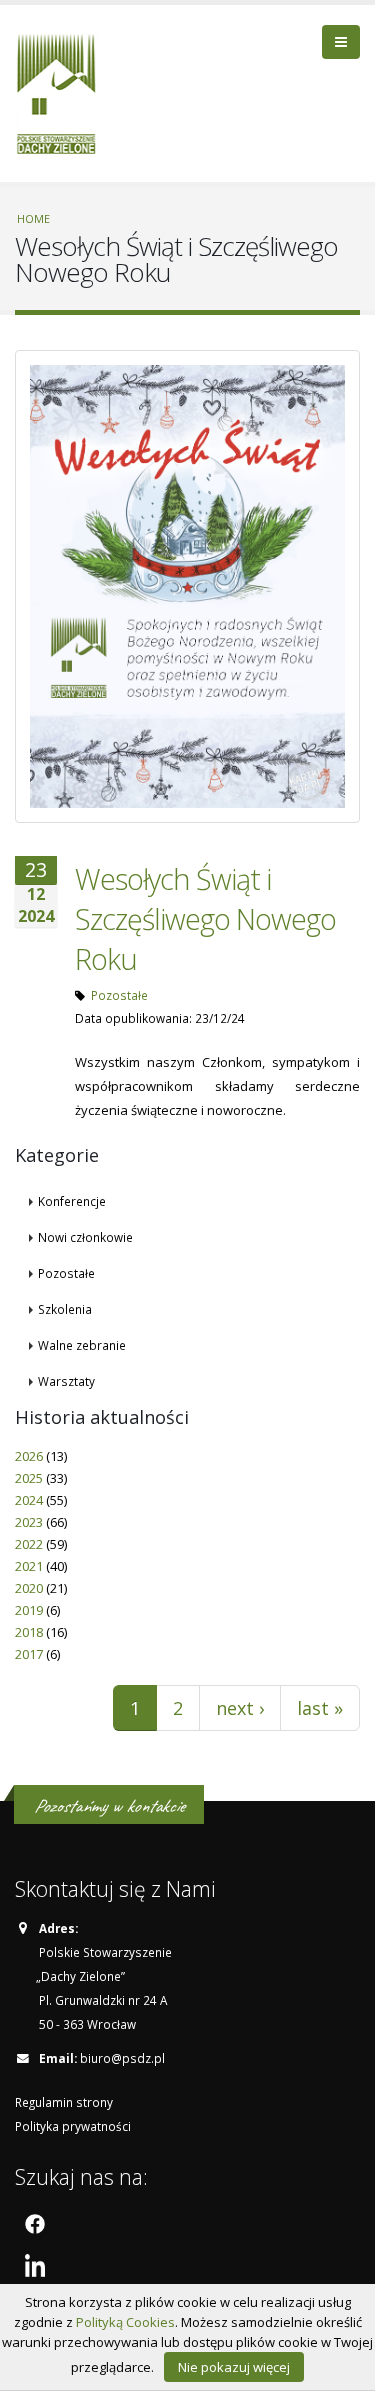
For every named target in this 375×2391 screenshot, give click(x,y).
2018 (29, 1632)
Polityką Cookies (125, 2322)
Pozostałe (119, 995)
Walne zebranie (82, 1345)
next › (240, 1708)
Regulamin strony (64, 2102)
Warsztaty (66, 1381)
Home (33, 218)
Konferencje (72, 1201)
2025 (29, 1478)
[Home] (63, 91)
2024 (29, 1500)
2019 (29, 1610)
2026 (29, 1456)
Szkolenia (65, 1309)
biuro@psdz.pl (122, 2058)
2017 (29, 1654)
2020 (29, 1588)
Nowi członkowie (85, 1237)
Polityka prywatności (73, 2126)
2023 (29, 1522)
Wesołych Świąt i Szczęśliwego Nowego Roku (205, 918)
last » (320, 1708)
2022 (29, 1544)
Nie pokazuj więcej (234, 2367)
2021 (29, 1566)
